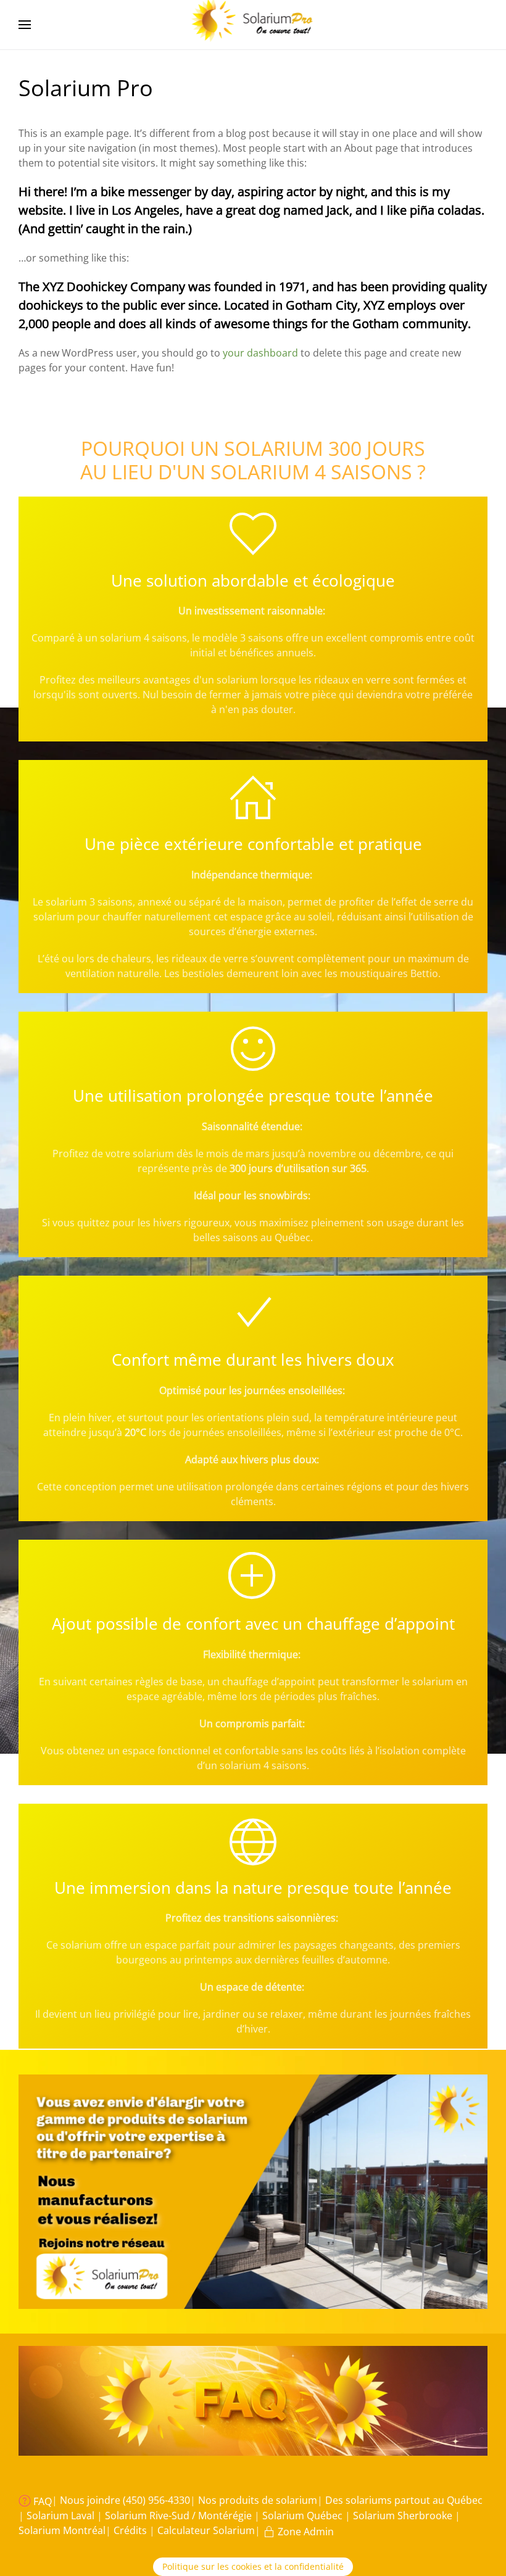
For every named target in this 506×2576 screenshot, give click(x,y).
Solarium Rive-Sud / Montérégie (180, 2516)
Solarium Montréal (62, 2530)
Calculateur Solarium (206, 2530)
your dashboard (260, 353)
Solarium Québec (304, 2516)
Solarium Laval (62, 2516)
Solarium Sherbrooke (404, 2516)
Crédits (131, 2530)
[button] (25, 25)
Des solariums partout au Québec (404, 2500)
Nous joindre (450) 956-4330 (125, 2500)
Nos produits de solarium (258, 2500)
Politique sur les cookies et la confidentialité (253, 2566)
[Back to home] (253, 25)
